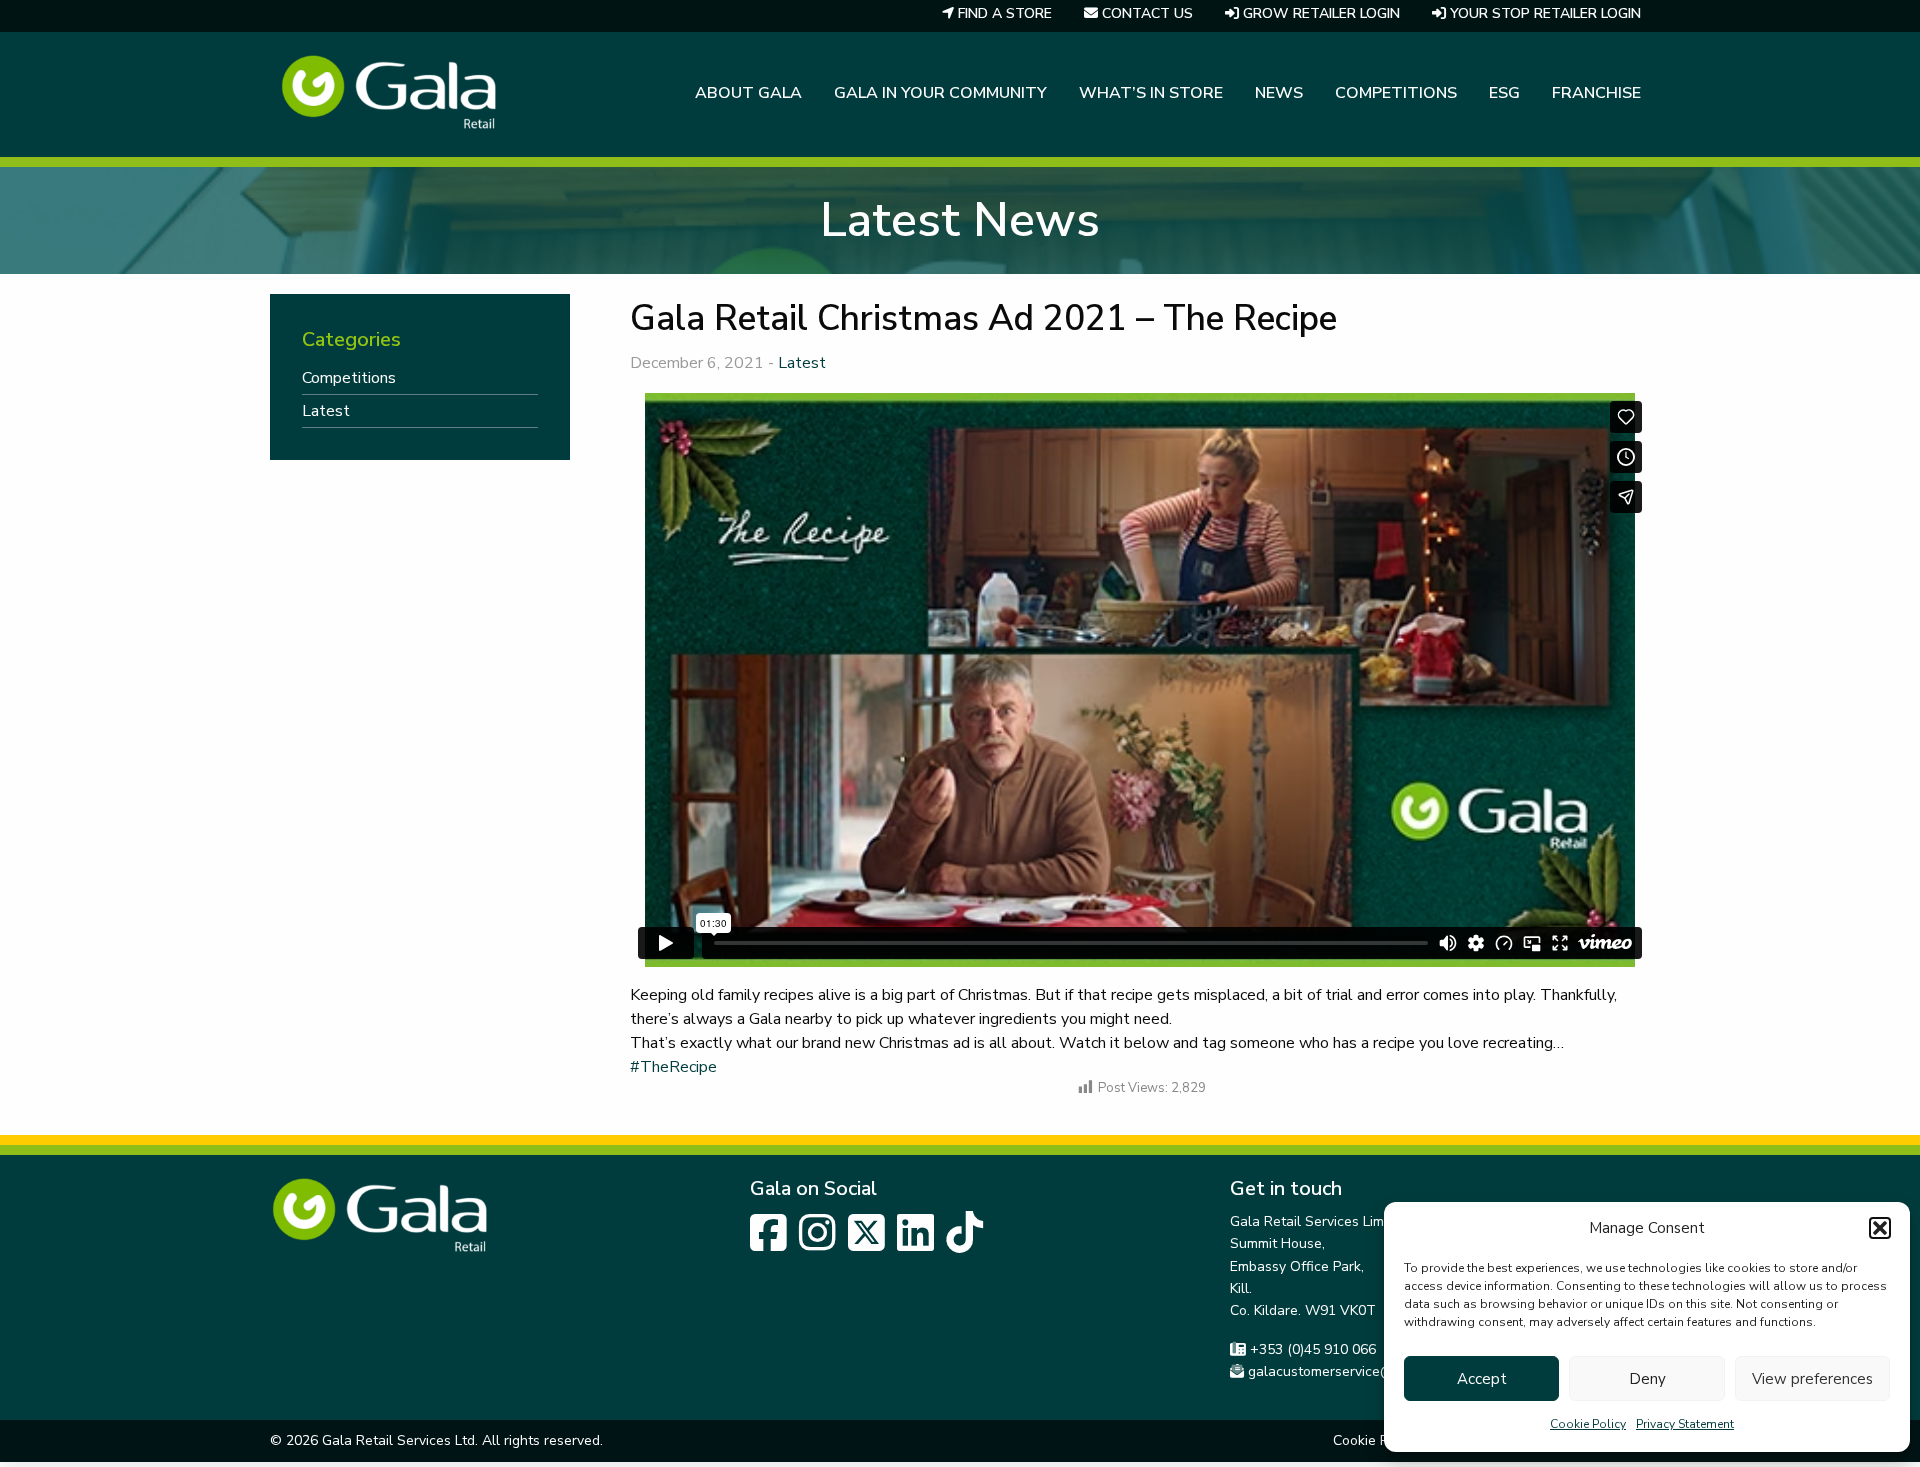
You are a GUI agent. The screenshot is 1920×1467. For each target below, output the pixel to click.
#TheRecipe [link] (673, 1067)
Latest (802, 363)
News (1279, 93)
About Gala (748, 93)
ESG (1504, 93)
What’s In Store (1151, 93)
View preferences (1812, 1379)
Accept (1482, 1379)
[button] (1880, 1228)
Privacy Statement (1685, 1424)
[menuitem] (748, 95)
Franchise (1596, 93)
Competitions (1396, 93)
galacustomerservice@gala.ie (1342, 1371)
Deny (1647, 1379)
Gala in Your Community (940, 93)
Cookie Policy (1588, 1424)
